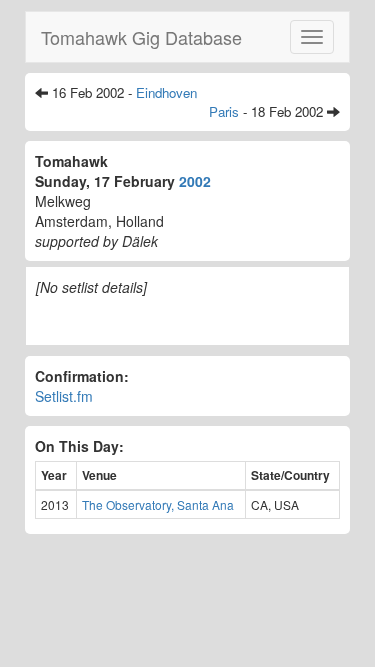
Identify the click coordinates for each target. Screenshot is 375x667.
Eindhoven (166, 92)
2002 (195, 181)
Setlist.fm (64, 396)
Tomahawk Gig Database (141, 37)
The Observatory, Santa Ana (158, 504)
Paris (224, 111)
